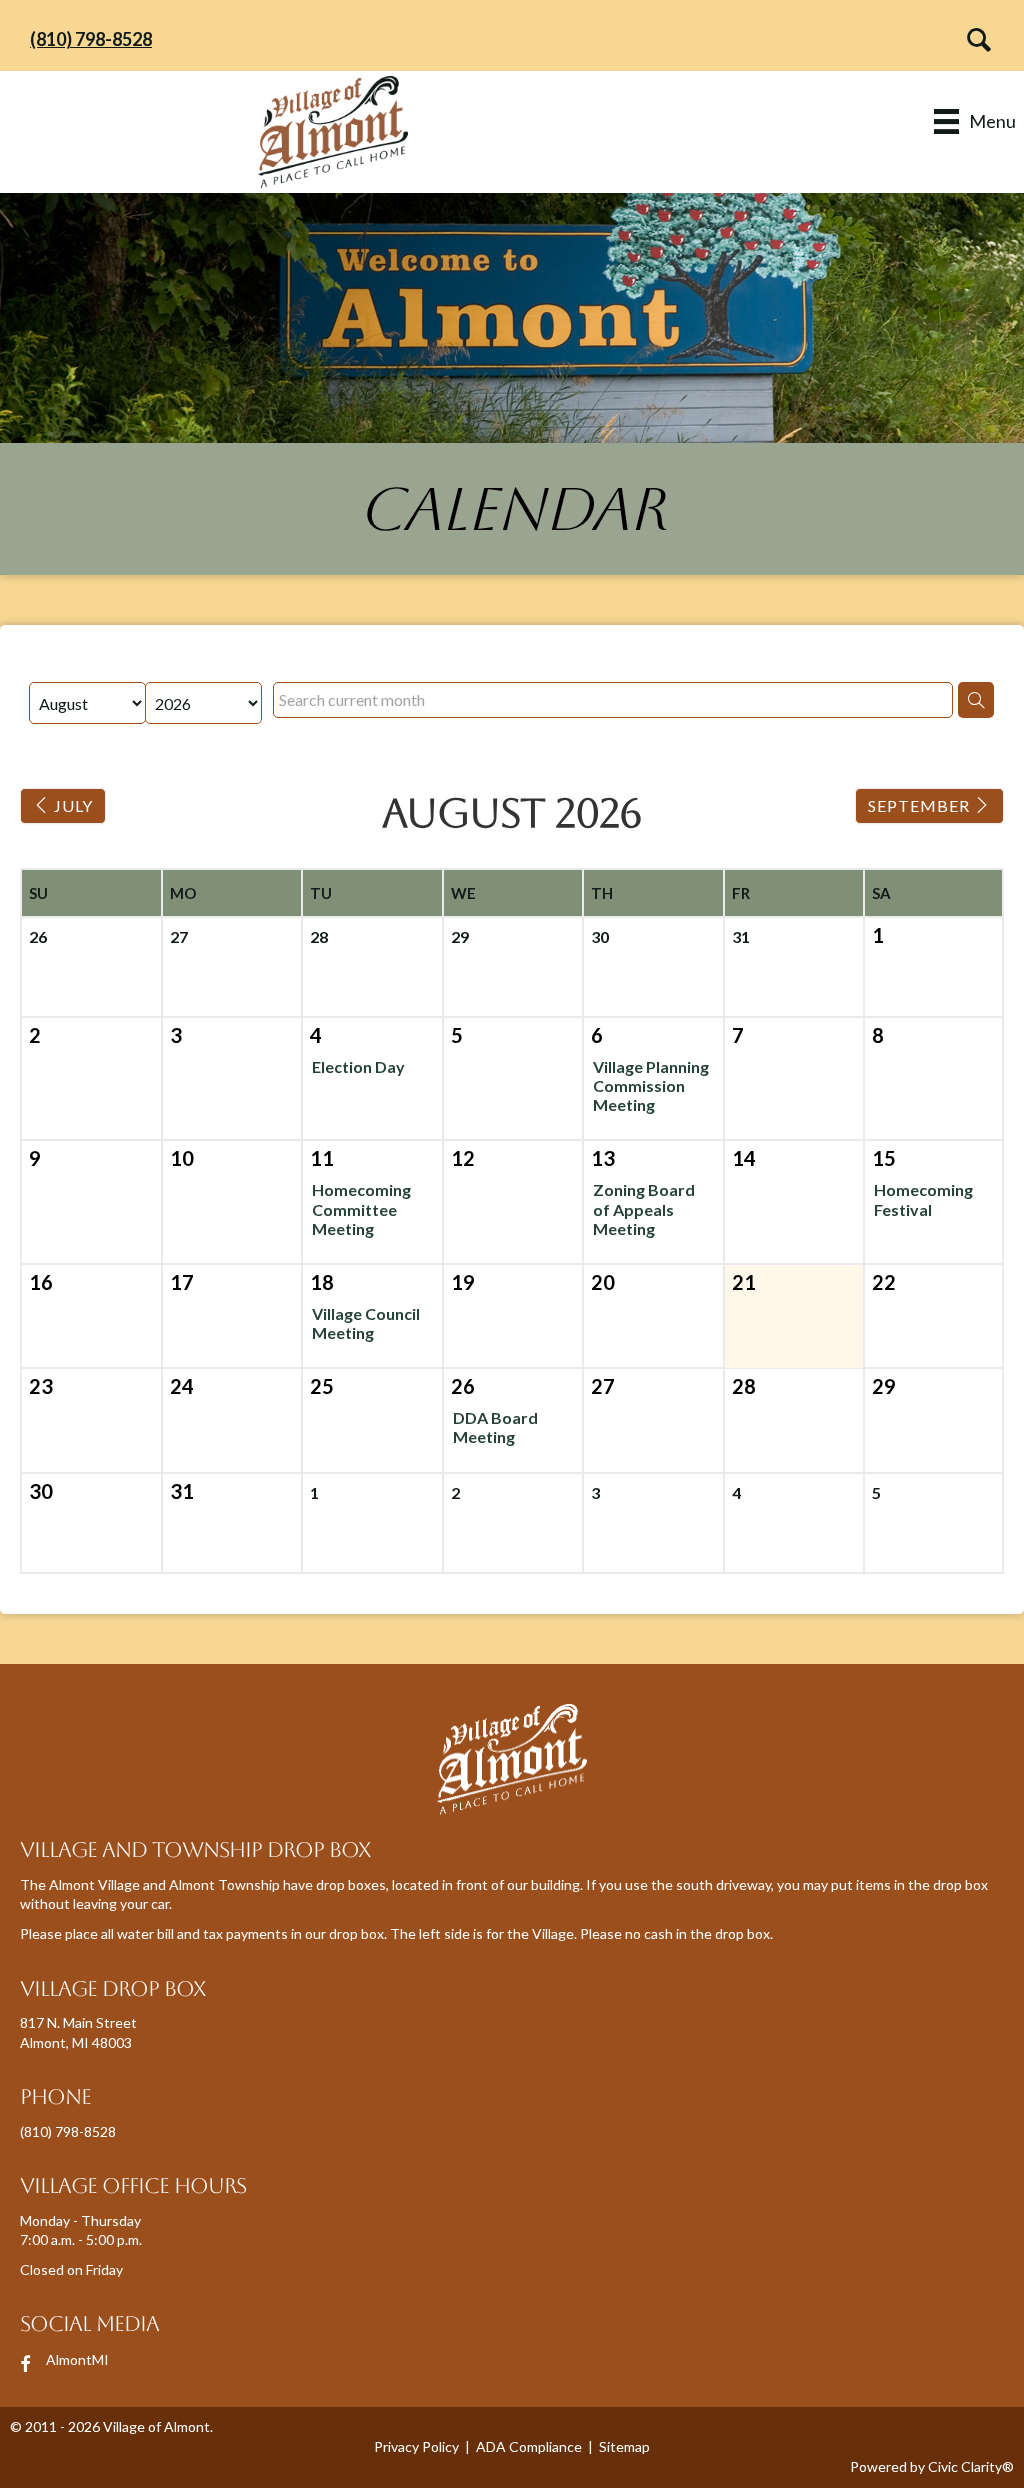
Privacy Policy (416, 2446)
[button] (973, 40)
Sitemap (624, 2446)
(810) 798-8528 (91, 39)
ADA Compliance (529, 2446)
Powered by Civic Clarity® (932, 2466)
